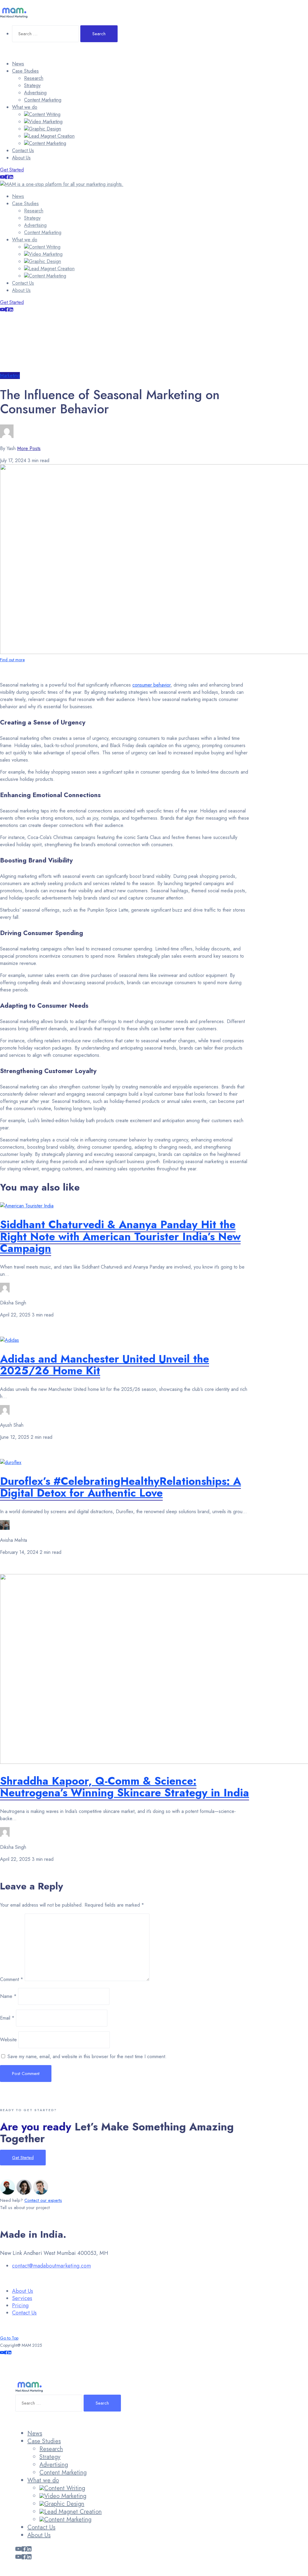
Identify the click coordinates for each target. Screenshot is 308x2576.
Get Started (12, 170)
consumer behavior (151, 685)
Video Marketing (46, 122)
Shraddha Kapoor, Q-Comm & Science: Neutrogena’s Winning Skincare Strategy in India (125, 1787)
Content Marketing (43, 100)
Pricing (20, 2305)
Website (8, 2040)
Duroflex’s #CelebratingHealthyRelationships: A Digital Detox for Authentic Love (120, 1487)
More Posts (29, 448)
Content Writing (45, 114)
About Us (21, 158)
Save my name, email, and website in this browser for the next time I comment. (87, 2056)
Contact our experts (43, 2200)
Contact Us (23, 150)
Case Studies (25, 71)
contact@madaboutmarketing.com (51, 2266)
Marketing (10, 376)
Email (7, 2018)
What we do (25, 107)
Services (22, 2298)
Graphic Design (45, 129)
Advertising (35, 93)
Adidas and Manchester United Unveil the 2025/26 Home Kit (105, 1365)
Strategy (32, 85)
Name (8, 1996)
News (18, 64)
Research (34, 78)
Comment (12, 1979)
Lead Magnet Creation (52, 136)
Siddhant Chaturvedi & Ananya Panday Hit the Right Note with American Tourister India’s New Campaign (120, 1236)
